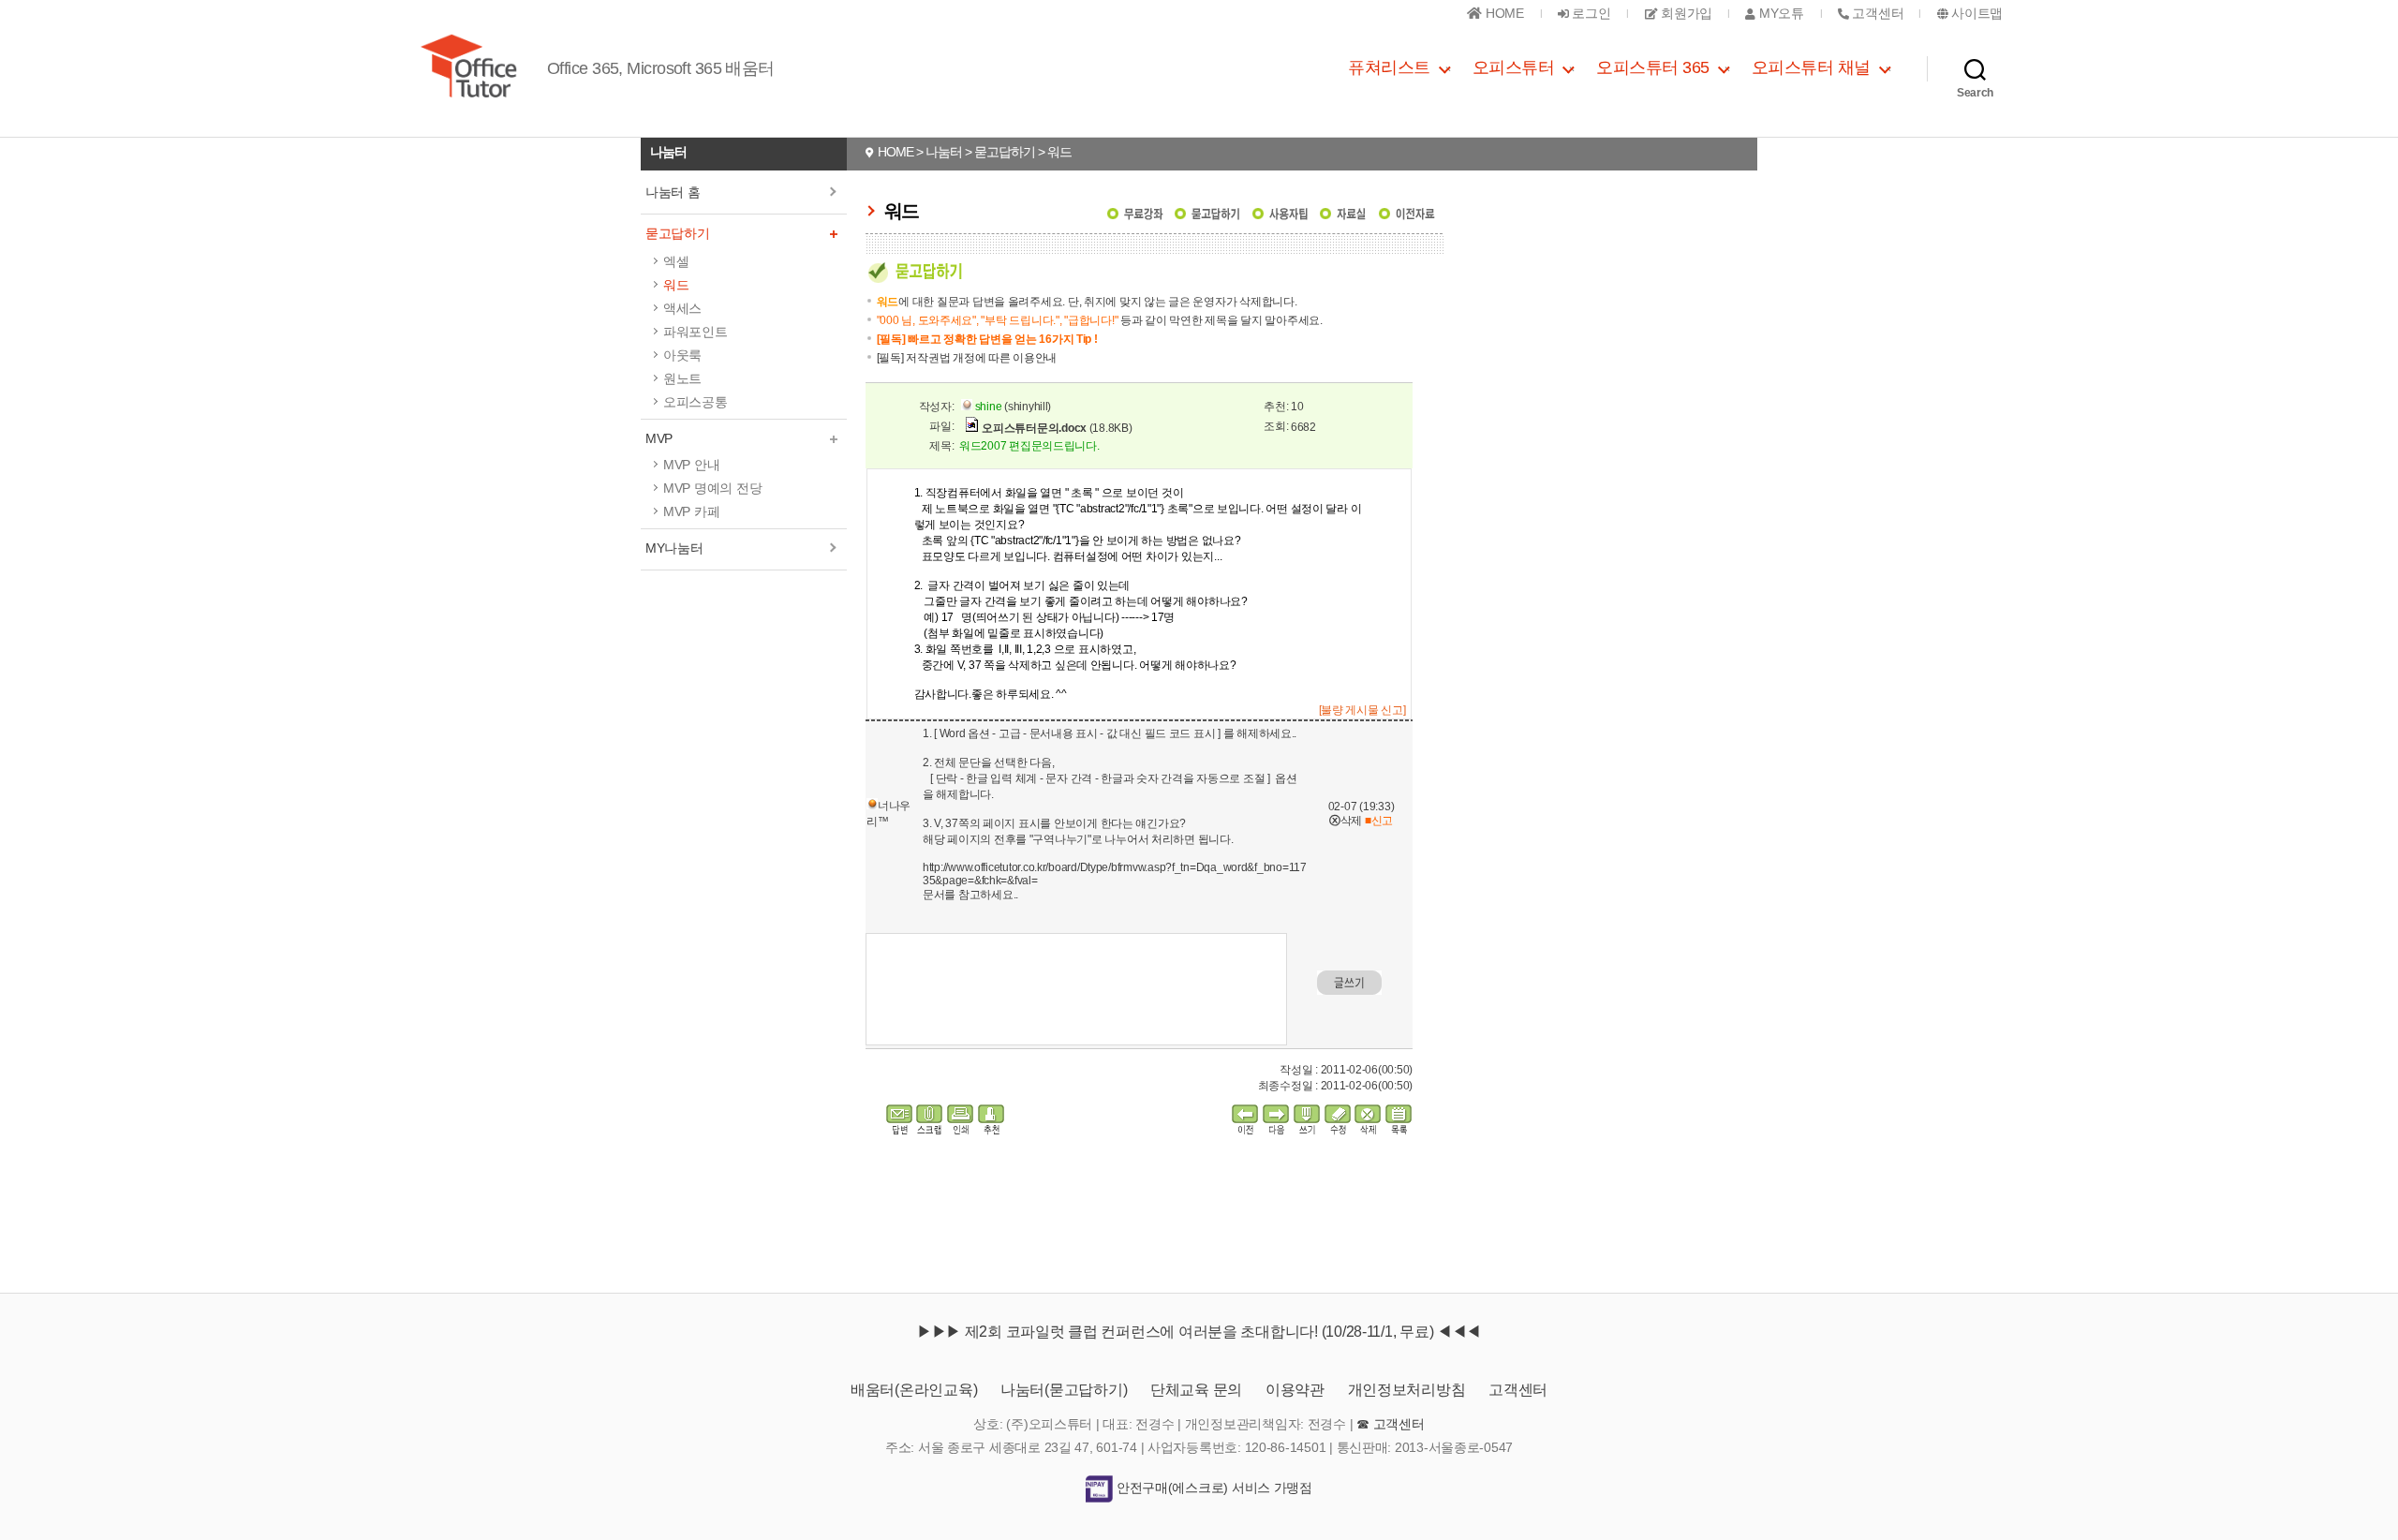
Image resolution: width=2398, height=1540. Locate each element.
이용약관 (1295, 1390)
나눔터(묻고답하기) (1064, 1390)
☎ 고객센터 (1390, 1424)
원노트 (682, 378)
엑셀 (676, 261)
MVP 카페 (691, 511)
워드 (676, 285)
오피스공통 (696, 402)
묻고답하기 (678, 233)
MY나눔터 (674, 548)
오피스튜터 (1514, 67)
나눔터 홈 (673, 192)
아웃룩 (682, 355)
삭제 (1346, 821)
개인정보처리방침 (1407, 1390)
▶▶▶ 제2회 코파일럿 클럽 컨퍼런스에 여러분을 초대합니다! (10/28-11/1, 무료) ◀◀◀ (1199, 1332)
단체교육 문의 (1196, 1390)
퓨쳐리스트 (1389, 67)
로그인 (1590, 13)
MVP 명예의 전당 (712, 488)
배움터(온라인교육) (914, 1390)
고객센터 (1518, 1390)
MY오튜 (1779, 13)
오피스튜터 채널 (1811, 67)
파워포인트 (696, 332)
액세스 (682, 308)
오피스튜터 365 (1653, 67)
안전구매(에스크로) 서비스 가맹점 (1213, 1488)
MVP (659, 438)
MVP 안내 (691, 465)
